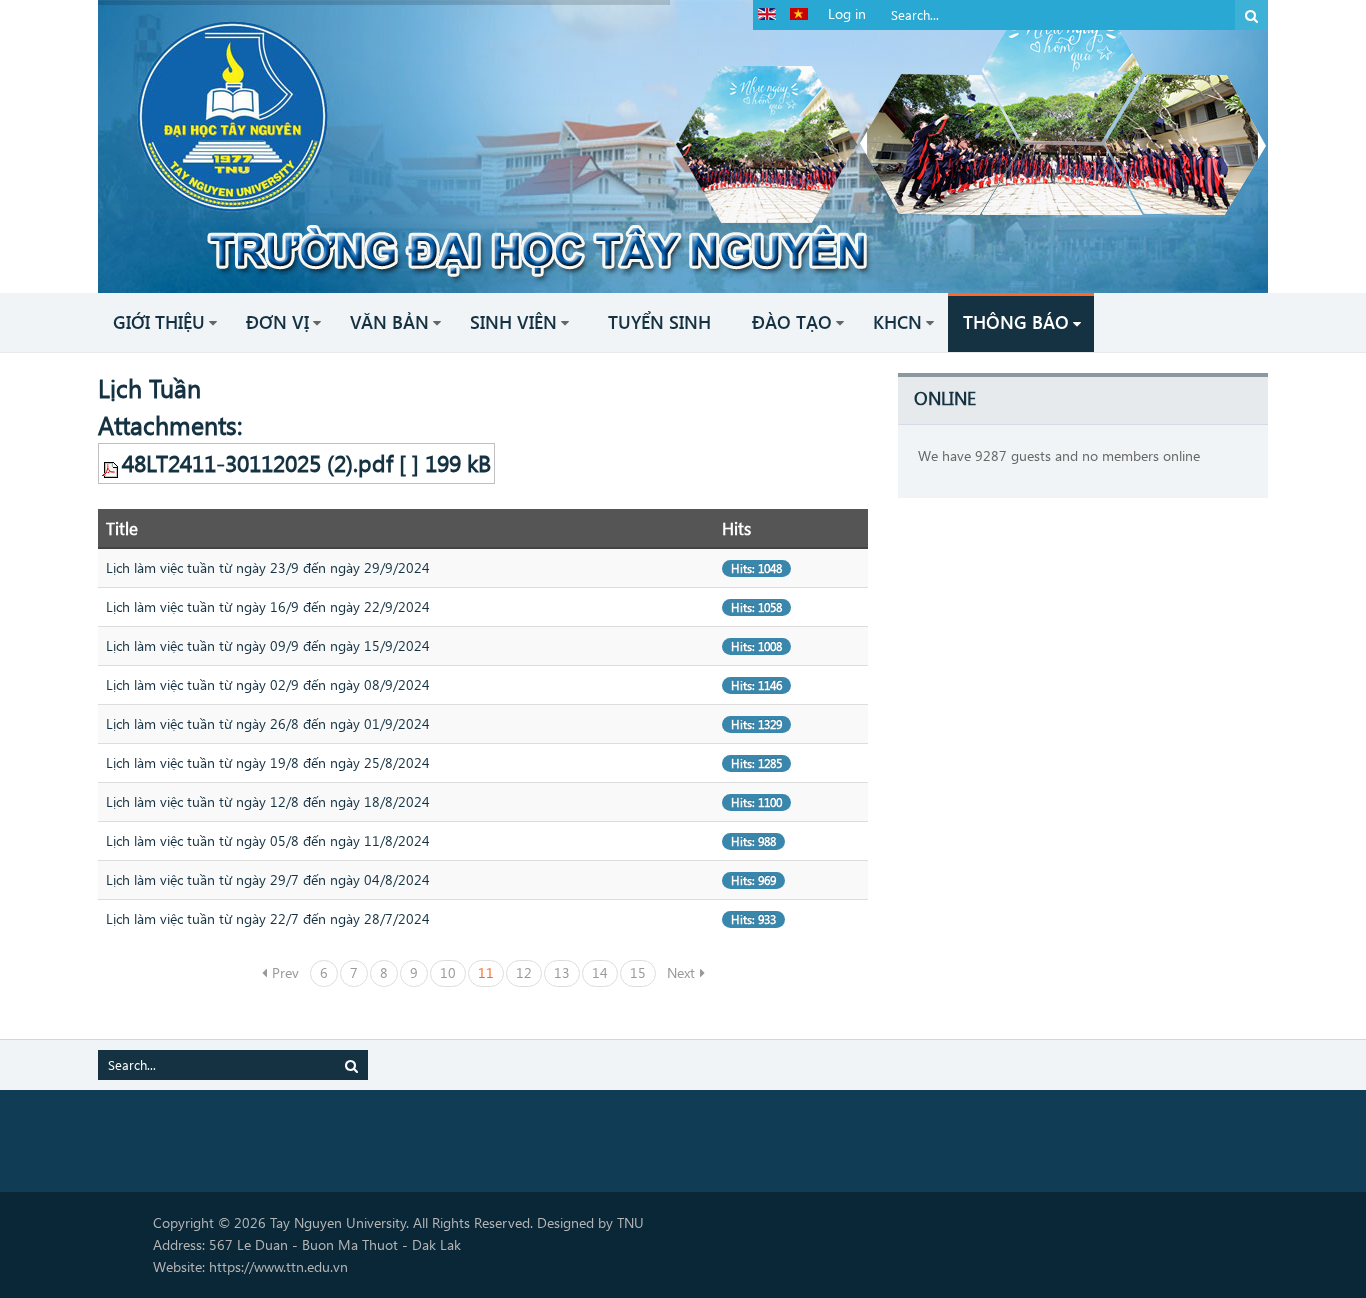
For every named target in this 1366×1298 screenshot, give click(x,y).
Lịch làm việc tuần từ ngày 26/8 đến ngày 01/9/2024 (268, 723)
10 (448, 972)
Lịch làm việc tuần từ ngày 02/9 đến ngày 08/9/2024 (268, 684)
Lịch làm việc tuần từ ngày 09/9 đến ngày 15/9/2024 (268, 645)
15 (638, 972)
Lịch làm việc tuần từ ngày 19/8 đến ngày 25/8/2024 (268, 762)
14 (600, 972)
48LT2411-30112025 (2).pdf (257, 463)
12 (524, 972)
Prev (285, 972)
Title (122, 528)
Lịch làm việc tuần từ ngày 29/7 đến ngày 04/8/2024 (268, 879)
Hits (736, 528)
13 (562, 972)
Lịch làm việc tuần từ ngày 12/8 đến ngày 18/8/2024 (268, 801)
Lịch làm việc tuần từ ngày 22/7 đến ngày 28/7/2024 (268, 918)
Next (681, 972)
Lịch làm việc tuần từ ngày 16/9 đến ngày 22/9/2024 (268, 606)
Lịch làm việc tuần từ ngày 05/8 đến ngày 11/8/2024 (268, 840)
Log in (847, 13)
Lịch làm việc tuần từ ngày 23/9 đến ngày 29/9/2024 (268, 567)
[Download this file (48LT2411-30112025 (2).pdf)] (112, 463)
